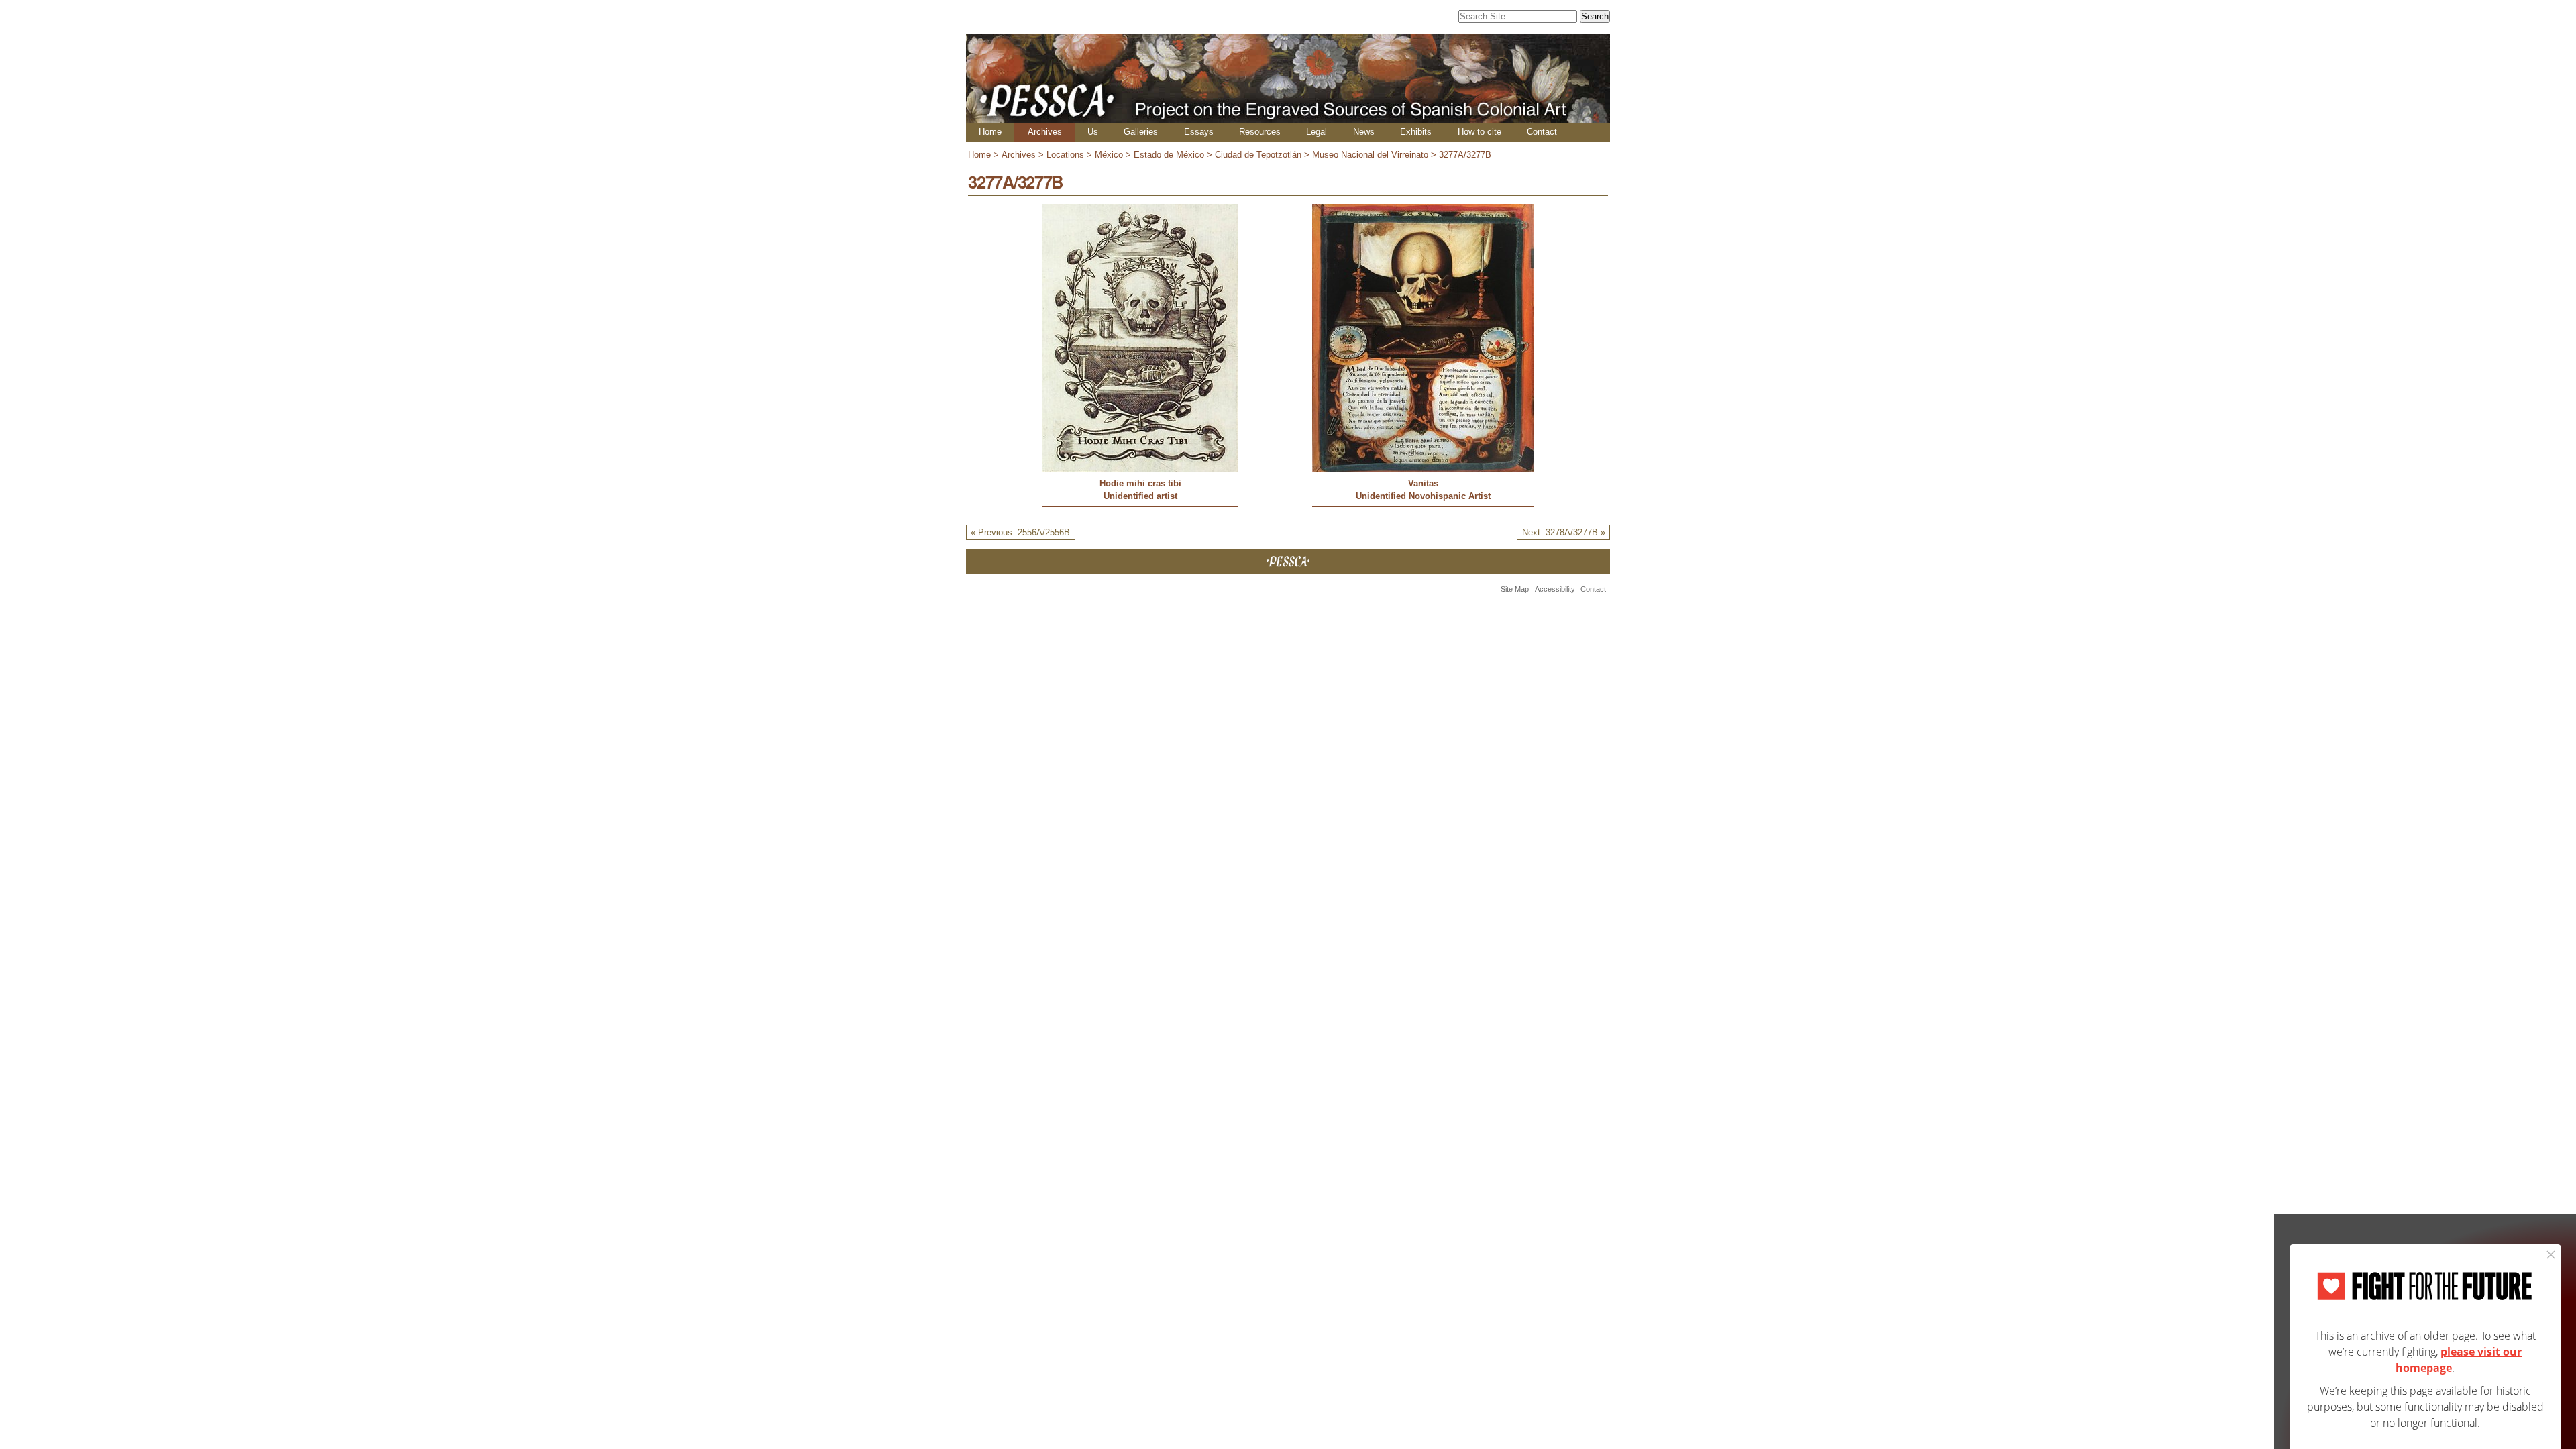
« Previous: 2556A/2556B (1020, 532)
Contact (1542, 132)
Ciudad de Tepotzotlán (1258, 155)
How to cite (1480, 132)
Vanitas (1423, 483)
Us (1093, 132)
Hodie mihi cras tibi (1140, 483)
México (1109, 155)
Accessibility (1555, 589)
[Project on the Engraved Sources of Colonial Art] (1288, 117)
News (1364, 132)
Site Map (1515, 589)
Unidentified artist (1140, 496)
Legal (1317, 132)
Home (990, 132)
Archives (1045, 132)
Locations (1065, 155)
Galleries (1141, 132)
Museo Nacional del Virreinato (1370, 155)
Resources (1260, 132)
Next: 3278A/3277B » (1564, 532)
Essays (1199, 132)
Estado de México (1169, 155)
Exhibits (1416, 132)
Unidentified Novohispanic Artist (1423, 496)
